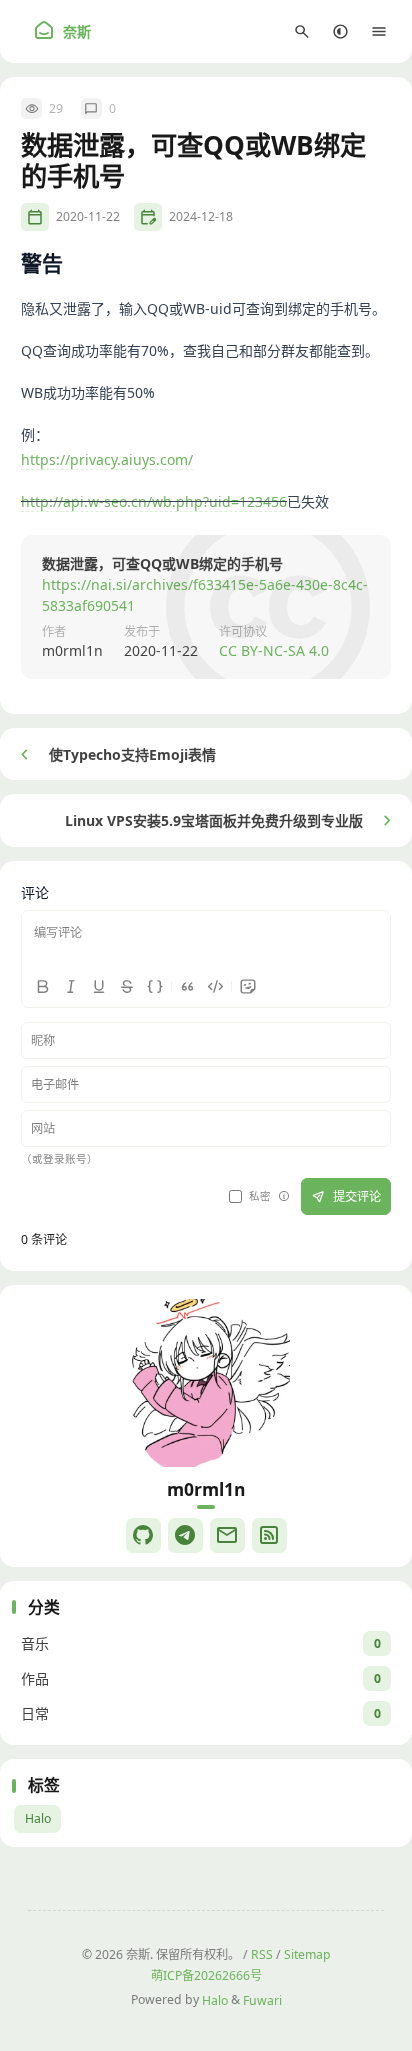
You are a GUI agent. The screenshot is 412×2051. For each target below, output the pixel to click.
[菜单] (379, 31)
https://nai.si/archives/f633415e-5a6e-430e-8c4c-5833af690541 (205, 595)
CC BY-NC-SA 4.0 (274, 650)
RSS (262, 1954)
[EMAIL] (227, 1535)
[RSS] (269, 1535)
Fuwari (262, 1999)
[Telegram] (185, 1535)
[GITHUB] (143, 1535)
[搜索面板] (302, 31)
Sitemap (307, 1954)
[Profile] (206, 1383)
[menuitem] (340, 31)
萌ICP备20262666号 (206, 1975)
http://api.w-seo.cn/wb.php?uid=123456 (154, 501)
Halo (38, 1818)
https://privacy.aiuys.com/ (107, 459)
